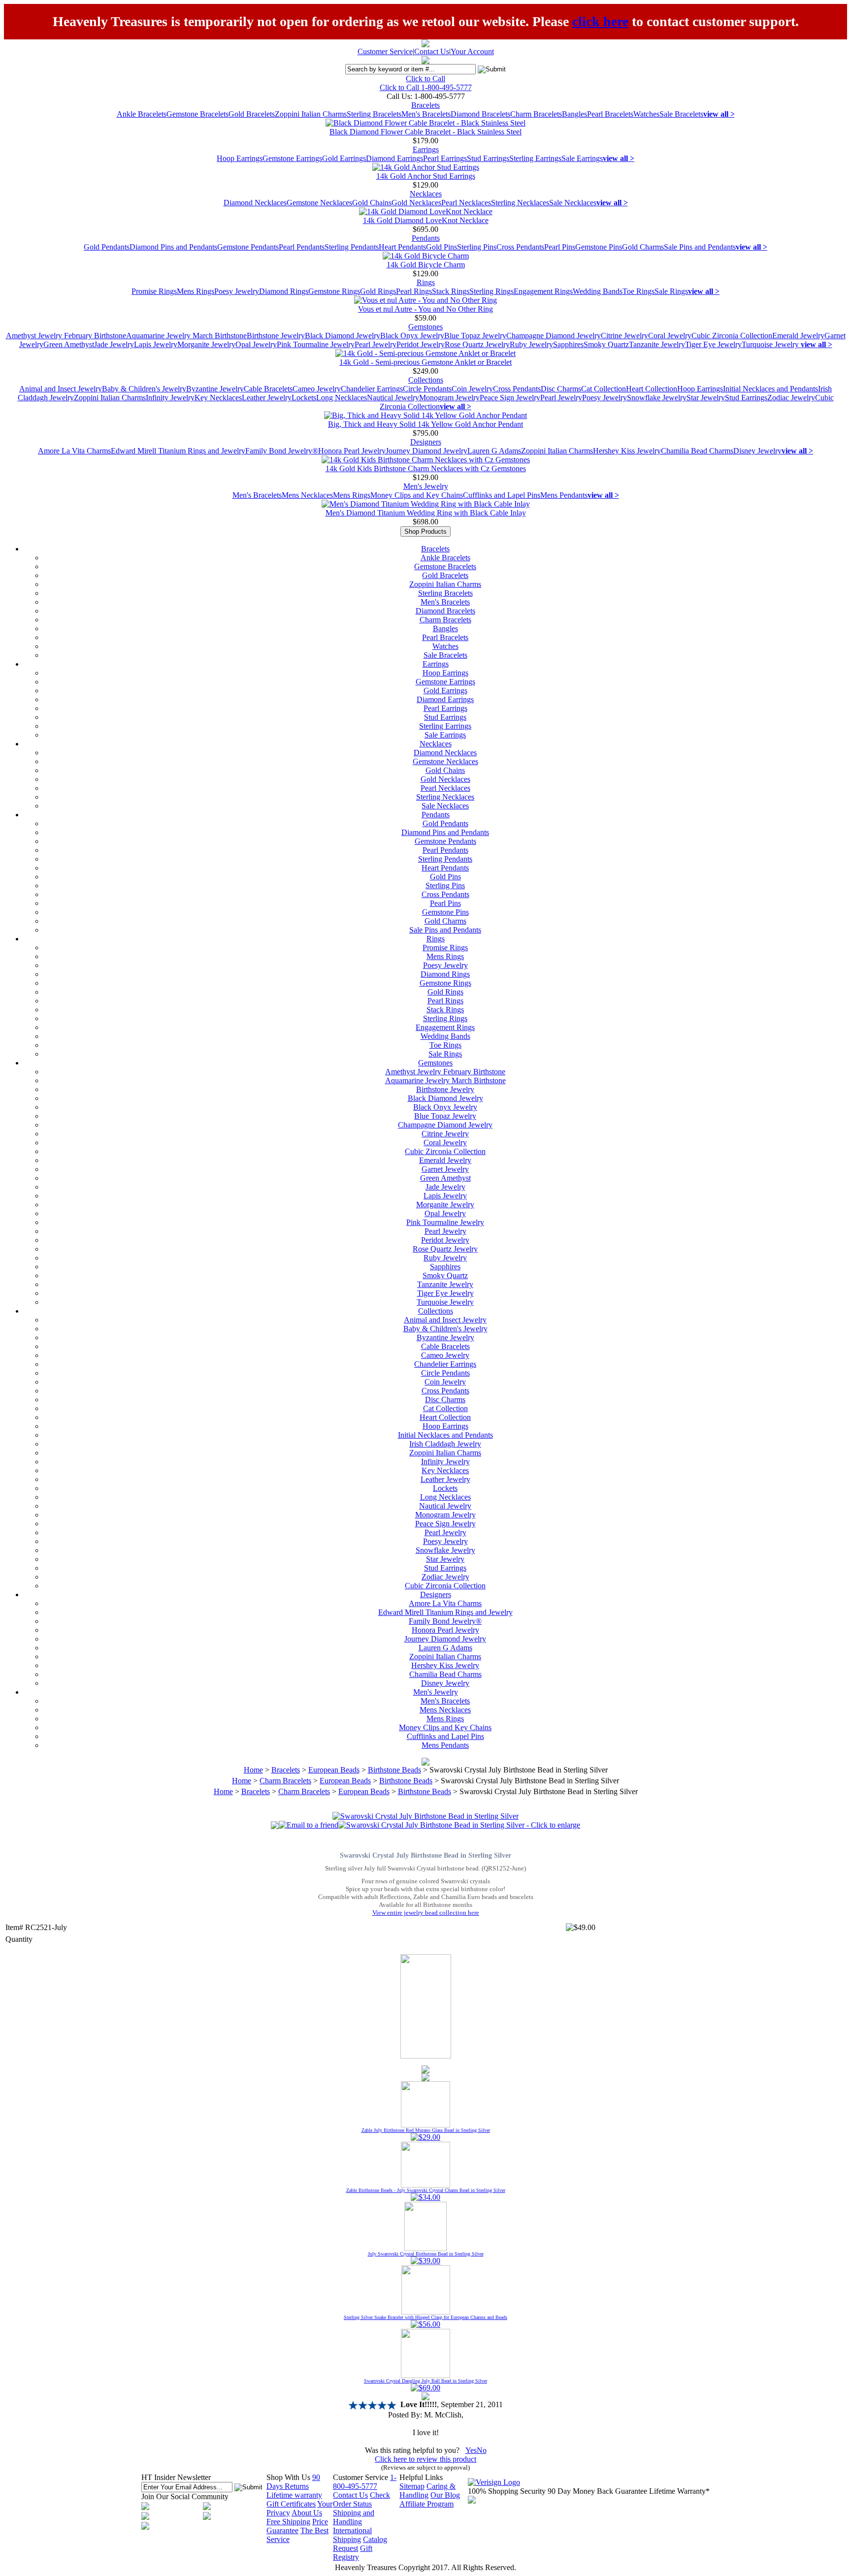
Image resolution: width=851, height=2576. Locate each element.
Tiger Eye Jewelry (713, 344)
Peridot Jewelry (421, 344)
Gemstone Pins (599, 247)
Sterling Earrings (535, 158)
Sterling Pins (477, 247)
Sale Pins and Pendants (700, 247)
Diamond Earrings (394, 158)
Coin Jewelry (472, 389)
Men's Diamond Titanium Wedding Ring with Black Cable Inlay (426, 513)
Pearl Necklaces (466, 203)
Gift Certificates (291, 2504)
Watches (646, 114)
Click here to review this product (425, 2459)
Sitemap (412, 2486)
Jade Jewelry (114, 344)
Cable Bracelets (268, 389)
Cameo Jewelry (317, 389)
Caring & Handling (427, 2491)
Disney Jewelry (757, 451)
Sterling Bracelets (374, 114)
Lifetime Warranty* (679, 2491)
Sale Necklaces (573, 203)
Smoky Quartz (606, 344)
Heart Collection (652, 389)
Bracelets (425, 105)
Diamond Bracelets (480, 114)
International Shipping (352, 2535)
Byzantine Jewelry (215, 389)
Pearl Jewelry (376, 344)
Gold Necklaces (416, 203)
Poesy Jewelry (237, 291)
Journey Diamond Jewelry (426, 451)
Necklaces (426, 194)
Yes (471, 2450)
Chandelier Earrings (372, 389)
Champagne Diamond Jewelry (554, 336)
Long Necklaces (342, 398)
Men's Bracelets (426, 114)
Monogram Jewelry (449, 398)
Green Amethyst (69, 344)
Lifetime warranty (294, 2495)
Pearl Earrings (445, 158)
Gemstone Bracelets (197, 114)
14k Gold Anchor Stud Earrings (426, 176)
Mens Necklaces (307, 495)
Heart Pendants (402, 247)
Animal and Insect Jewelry (61, 389)
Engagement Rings (543, 291)
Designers (426, 442)
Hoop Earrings (240, 158)
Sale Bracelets (681, 114)
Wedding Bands (598, 291)
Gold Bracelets (252, 114)
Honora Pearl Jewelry (352, 451)
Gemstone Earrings (292, 158)
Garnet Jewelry (445, 1169)
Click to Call (425, 79)
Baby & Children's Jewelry (144, 389)
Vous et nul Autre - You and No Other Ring (425, 309)
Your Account (472, 51)
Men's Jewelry (426, 486)
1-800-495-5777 (365, 2482)
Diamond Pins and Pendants (173, 247)
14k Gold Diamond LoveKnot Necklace (426, 220)
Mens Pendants (564, 495)
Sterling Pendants (352, 247)
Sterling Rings (491, 291)
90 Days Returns (293, 2482)
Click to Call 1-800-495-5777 (426, 87)
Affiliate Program (426, 2504)
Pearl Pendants (302, 247)
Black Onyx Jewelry (412, 336)
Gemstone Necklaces (319, 203)
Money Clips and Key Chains (417, 495)
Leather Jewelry (267, 398)
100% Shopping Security (507, 2491)
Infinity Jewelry (170, 398)
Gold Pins (442, 247)
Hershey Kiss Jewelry (627, 451)
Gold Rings (378, 291)
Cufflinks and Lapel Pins (502, 495)
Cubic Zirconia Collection (732, 336)
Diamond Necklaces (255, 203)
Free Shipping (288, 2522)
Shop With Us (288, 2477)
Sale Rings (671, 291)
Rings (426, 282)
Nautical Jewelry (393, 398)
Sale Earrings (582, 158)
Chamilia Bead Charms (697, 451)
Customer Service (385, 51)
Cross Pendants (520, 247)
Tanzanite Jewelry (657, 344)
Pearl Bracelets (610, 114)
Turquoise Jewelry (771, 344)
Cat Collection (604, 389)
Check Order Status (361, 2499)
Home (253, 1770)
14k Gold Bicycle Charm (426, 265)
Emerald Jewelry (798, 336)
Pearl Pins (560, 247)
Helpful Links (421, 2477)
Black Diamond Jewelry (343, 336)
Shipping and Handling (354, 2517)
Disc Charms (561, 389)
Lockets (304, 398)
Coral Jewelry (670, 336)
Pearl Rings (414, 291)
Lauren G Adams (494, 451)
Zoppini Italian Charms (311, 114)
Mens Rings (196, 291)
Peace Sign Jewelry (510, 398)
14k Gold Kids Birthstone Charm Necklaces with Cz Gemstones (426, 468)
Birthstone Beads (394, 1770)
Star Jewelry (706, 398)
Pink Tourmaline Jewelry (316, 344)
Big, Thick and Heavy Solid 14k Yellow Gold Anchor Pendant (425, 424)
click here (600, 21)
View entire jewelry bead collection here (426, 1913)
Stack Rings (451, 291)
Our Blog (445, 2495)
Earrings (426, 149)
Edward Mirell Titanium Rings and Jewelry (178, 451)
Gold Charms (643, 247)
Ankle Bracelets (142, 114)
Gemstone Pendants (248, 247)
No (482, 2450)
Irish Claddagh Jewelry (445, 1444)
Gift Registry (353, 2553)
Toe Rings (638, 291)
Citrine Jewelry (624, 336)
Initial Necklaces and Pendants (770, 389)
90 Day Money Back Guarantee (597, 2491)
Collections (426, 380)
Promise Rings (154, 291)
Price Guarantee (297, 2526)
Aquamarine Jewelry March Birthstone (186, 336)
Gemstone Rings (334, 291)
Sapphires (568, 344)
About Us (307, 2513)
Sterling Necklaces (520, 203)
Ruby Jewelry (531, 344)
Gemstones (425, 327)
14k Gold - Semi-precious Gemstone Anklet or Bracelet (425, 362)
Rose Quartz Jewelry (477, 344)
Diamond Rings (284, 291)
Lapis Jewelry (156, 344)
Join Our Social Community (185, 2496)
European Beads (334, 1770)
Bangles (574, 114)
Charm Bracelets (536, 114)
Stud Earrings (488, 158)
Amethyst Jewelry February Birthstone (66, 336)
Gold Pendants (107, 247)
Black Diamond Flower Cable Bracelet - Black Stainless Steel (425, 132)
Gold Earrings (344, 158)
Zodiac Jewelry (791, 398)
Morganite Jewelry (206, 344)
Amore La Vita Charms (74, 451)
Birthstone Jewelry (276, 336)
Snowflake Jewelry (657, 398)
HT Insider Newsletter (176, 2477)
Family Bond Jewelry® (282, 451)
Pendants (426, 238)
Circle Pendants (427, 389)
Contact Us (432, 51)
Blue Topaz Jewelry (475, 336)
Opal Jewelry (256, 344)
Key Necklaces (218, 398)
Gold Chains (372, 203)
